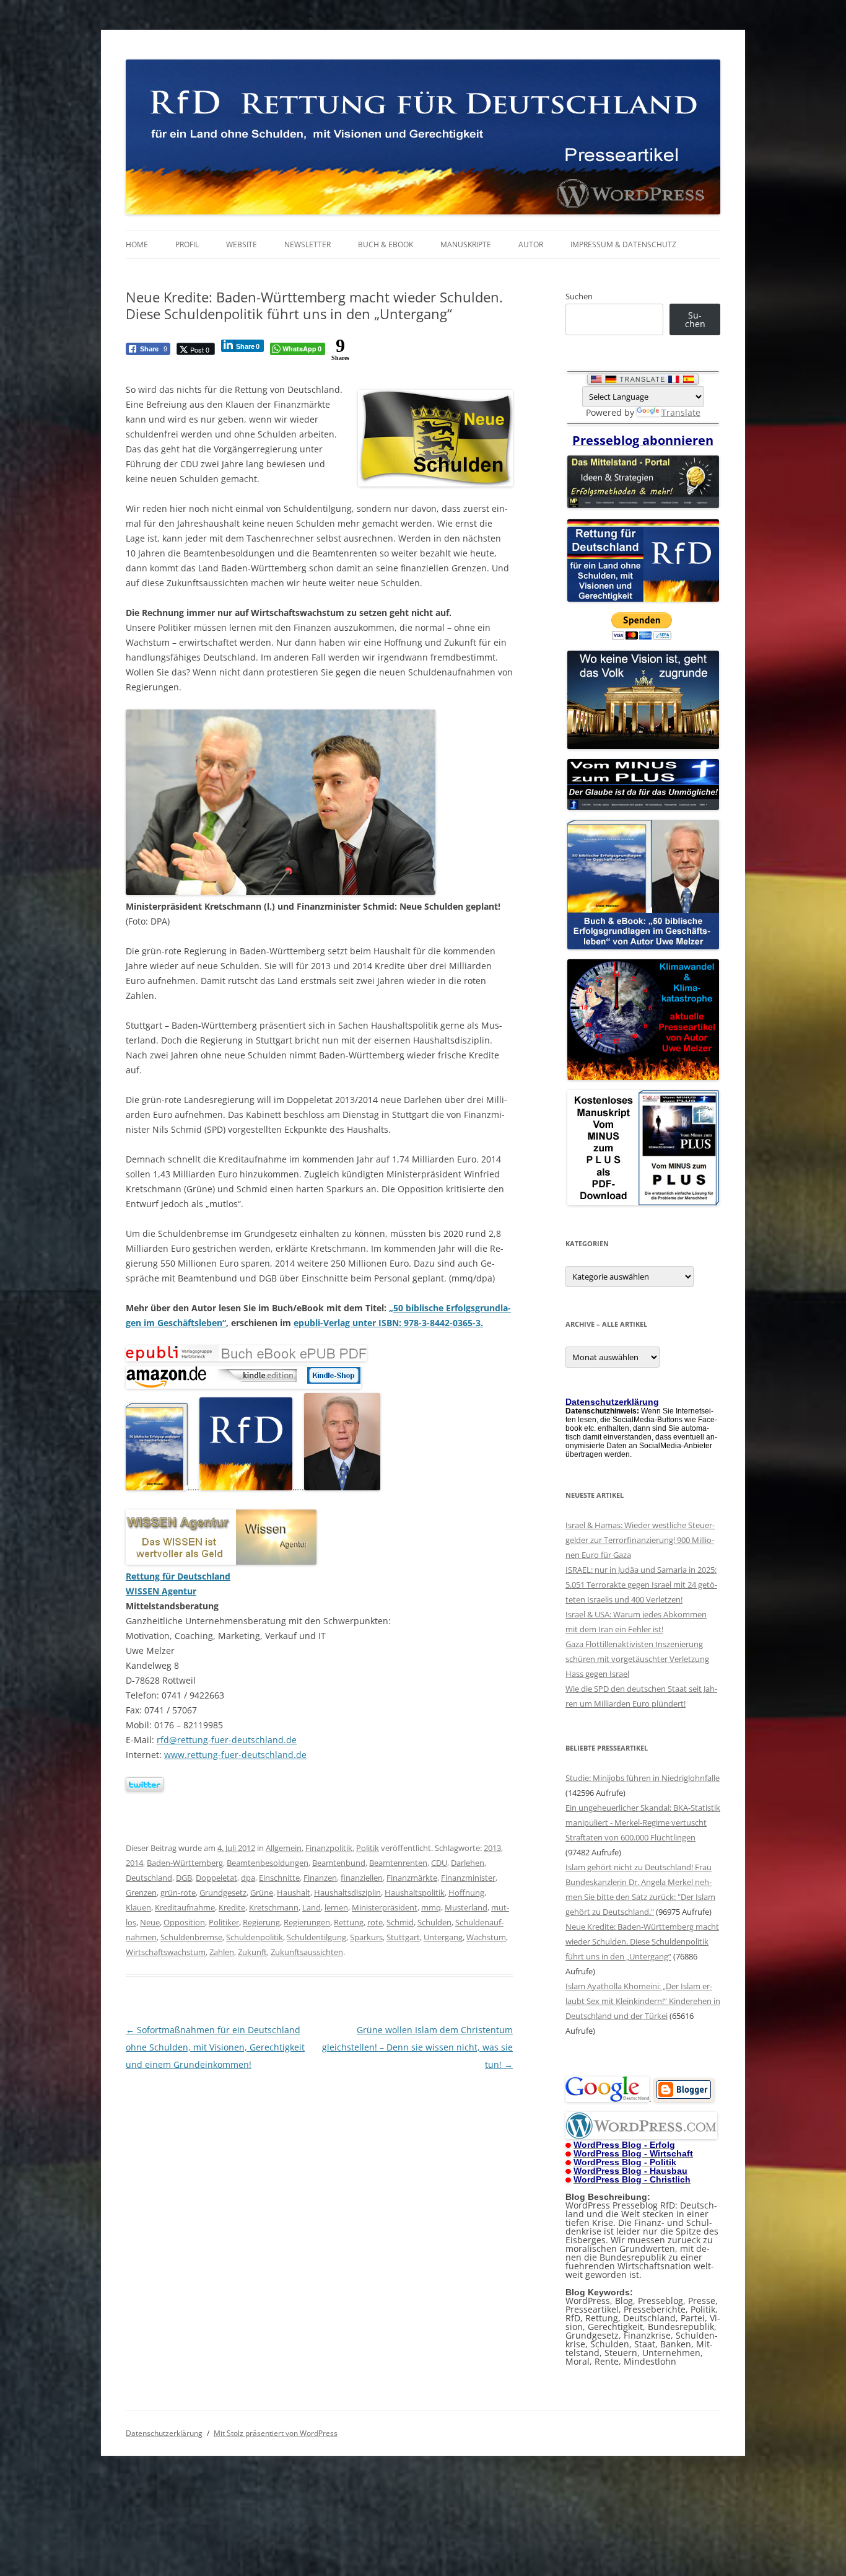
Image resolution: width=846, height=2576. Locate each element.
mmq (431, 1907)
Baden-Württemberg (185, 1863)
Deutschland (149, 1878)
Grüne (262, 1892)
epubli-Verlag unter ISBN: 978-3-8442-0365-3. (388, 1323)
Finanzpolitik (329, 1848)
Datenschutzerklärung (164, 2433)
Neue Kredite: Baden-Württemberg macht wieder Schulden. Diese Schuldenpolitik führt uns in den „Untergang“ (642, 1941)
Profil (187, 244)
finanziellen (362, 1878)
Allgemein (284, 1848)
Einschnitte (279, 1878)
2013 (492, 1848)
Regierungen (307, 1922)
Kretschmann (274, 1907)
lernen (336, 1907)
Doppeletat (216, 1878)
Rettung (349, 1922)
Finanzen (320, 1878)
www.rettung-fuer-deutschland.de (235, 1755)
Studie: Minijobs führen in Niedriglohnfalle (643, 1778)
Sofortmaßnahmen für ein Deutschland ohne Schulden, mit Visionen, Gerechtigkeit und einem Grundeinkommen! (215, 2047)
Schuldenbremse (191, 1937)
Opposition (184, 1922)
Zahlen (222, 1952)
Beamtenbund (339, 1863)
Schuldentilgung (316, 1937)
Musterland (466, 1907)
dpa (248, 1878)
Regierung (261, 1922)
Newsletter (307, 244)
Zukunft (252, 1952)
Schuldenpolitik (255, 1937)
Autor (531, 244)
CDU (439, 1863)
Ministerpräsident (385, 1907)
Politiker (224, 1922)
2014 (134, 1863)
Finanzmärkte (412, 1878)
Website (242, 244)
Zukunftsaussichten (307, 1952)
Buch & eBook (386, 244)
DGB (184, 1878)
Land (312, 1907)
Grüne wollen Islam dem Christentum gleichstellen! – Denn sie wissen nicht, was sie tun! (417, 2047)
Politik (368, 1848)
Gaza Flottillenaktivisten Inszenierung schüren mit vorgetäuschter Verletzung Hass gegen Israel (637, 1659)
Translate (681, 412)
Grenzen (141, 1892)
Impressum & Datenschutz (623, 244)
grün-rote (178, 1892)
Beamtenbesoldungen (268, 1863)
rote (375, 1922)
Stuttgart (403, 1937)
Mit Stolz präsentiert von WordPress (276, 2433)
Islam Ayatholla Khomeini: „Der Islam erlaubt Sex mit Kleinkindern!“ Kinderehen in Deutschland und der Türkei (643, 2001)
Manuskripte (466, 244)
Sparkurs (366, 1937)
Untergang (443, 1937)
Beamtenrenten (398, 1863)
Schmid (400, 1922)
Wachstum (486, 1937)
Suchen (579, 296)
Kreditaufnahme (185, 1907)
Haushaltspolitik (415, 1892)
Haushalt (294, 1892)
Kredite (232, 1907)
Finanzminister (468, 1878)
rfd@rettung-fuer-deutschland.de (227, 1740)
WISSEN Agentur (161, 1591)
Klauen (138, 1907)
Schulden (434, 1922)
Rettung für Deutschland (178, 1576)
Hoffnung (466, 1892)
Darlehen (468, 1863)
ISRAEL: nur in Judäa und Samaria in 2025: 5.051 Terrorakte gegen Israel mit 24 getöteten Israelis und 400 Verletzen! (641, 1585)
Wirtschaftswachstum (166, 1952)
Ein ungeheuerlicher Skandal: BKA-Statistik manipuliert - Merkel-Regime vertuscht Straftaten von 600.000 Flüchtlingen (643, 1822)
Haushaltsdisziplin (347, 1892)
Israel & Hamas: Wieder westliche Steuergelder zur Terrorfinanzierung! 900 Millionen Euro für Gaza (640, 1540)
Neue (150, 1922)
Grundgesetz (223, 1892)
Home (137, 244)
